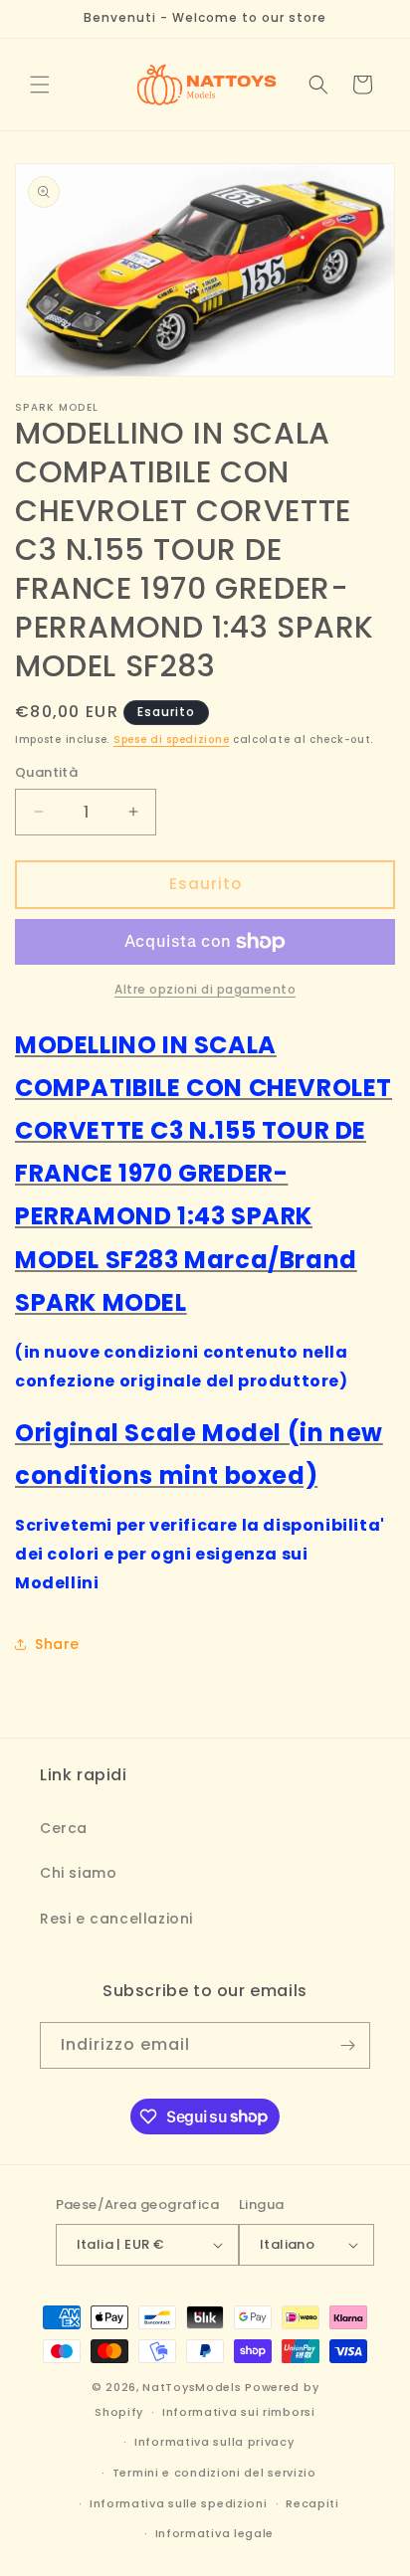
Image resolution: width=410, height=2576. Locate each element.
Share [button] (57, 1644)
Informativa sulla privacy (214, 2442)
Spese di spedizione (171, 739)
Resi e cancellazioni (116, 1919)
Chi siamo (78, 1873)
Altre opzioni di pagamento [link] (205, 989)
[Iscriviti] (347, 2045)
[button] (40, 85)
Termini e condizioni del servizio (214, 2473)
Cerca (64, 1828)
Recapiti (312, 2503)
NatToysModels (192, 2387)
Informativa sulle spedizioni (179, 2503)
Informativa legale (215, 2533)
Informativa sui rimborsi (239, 2412)
